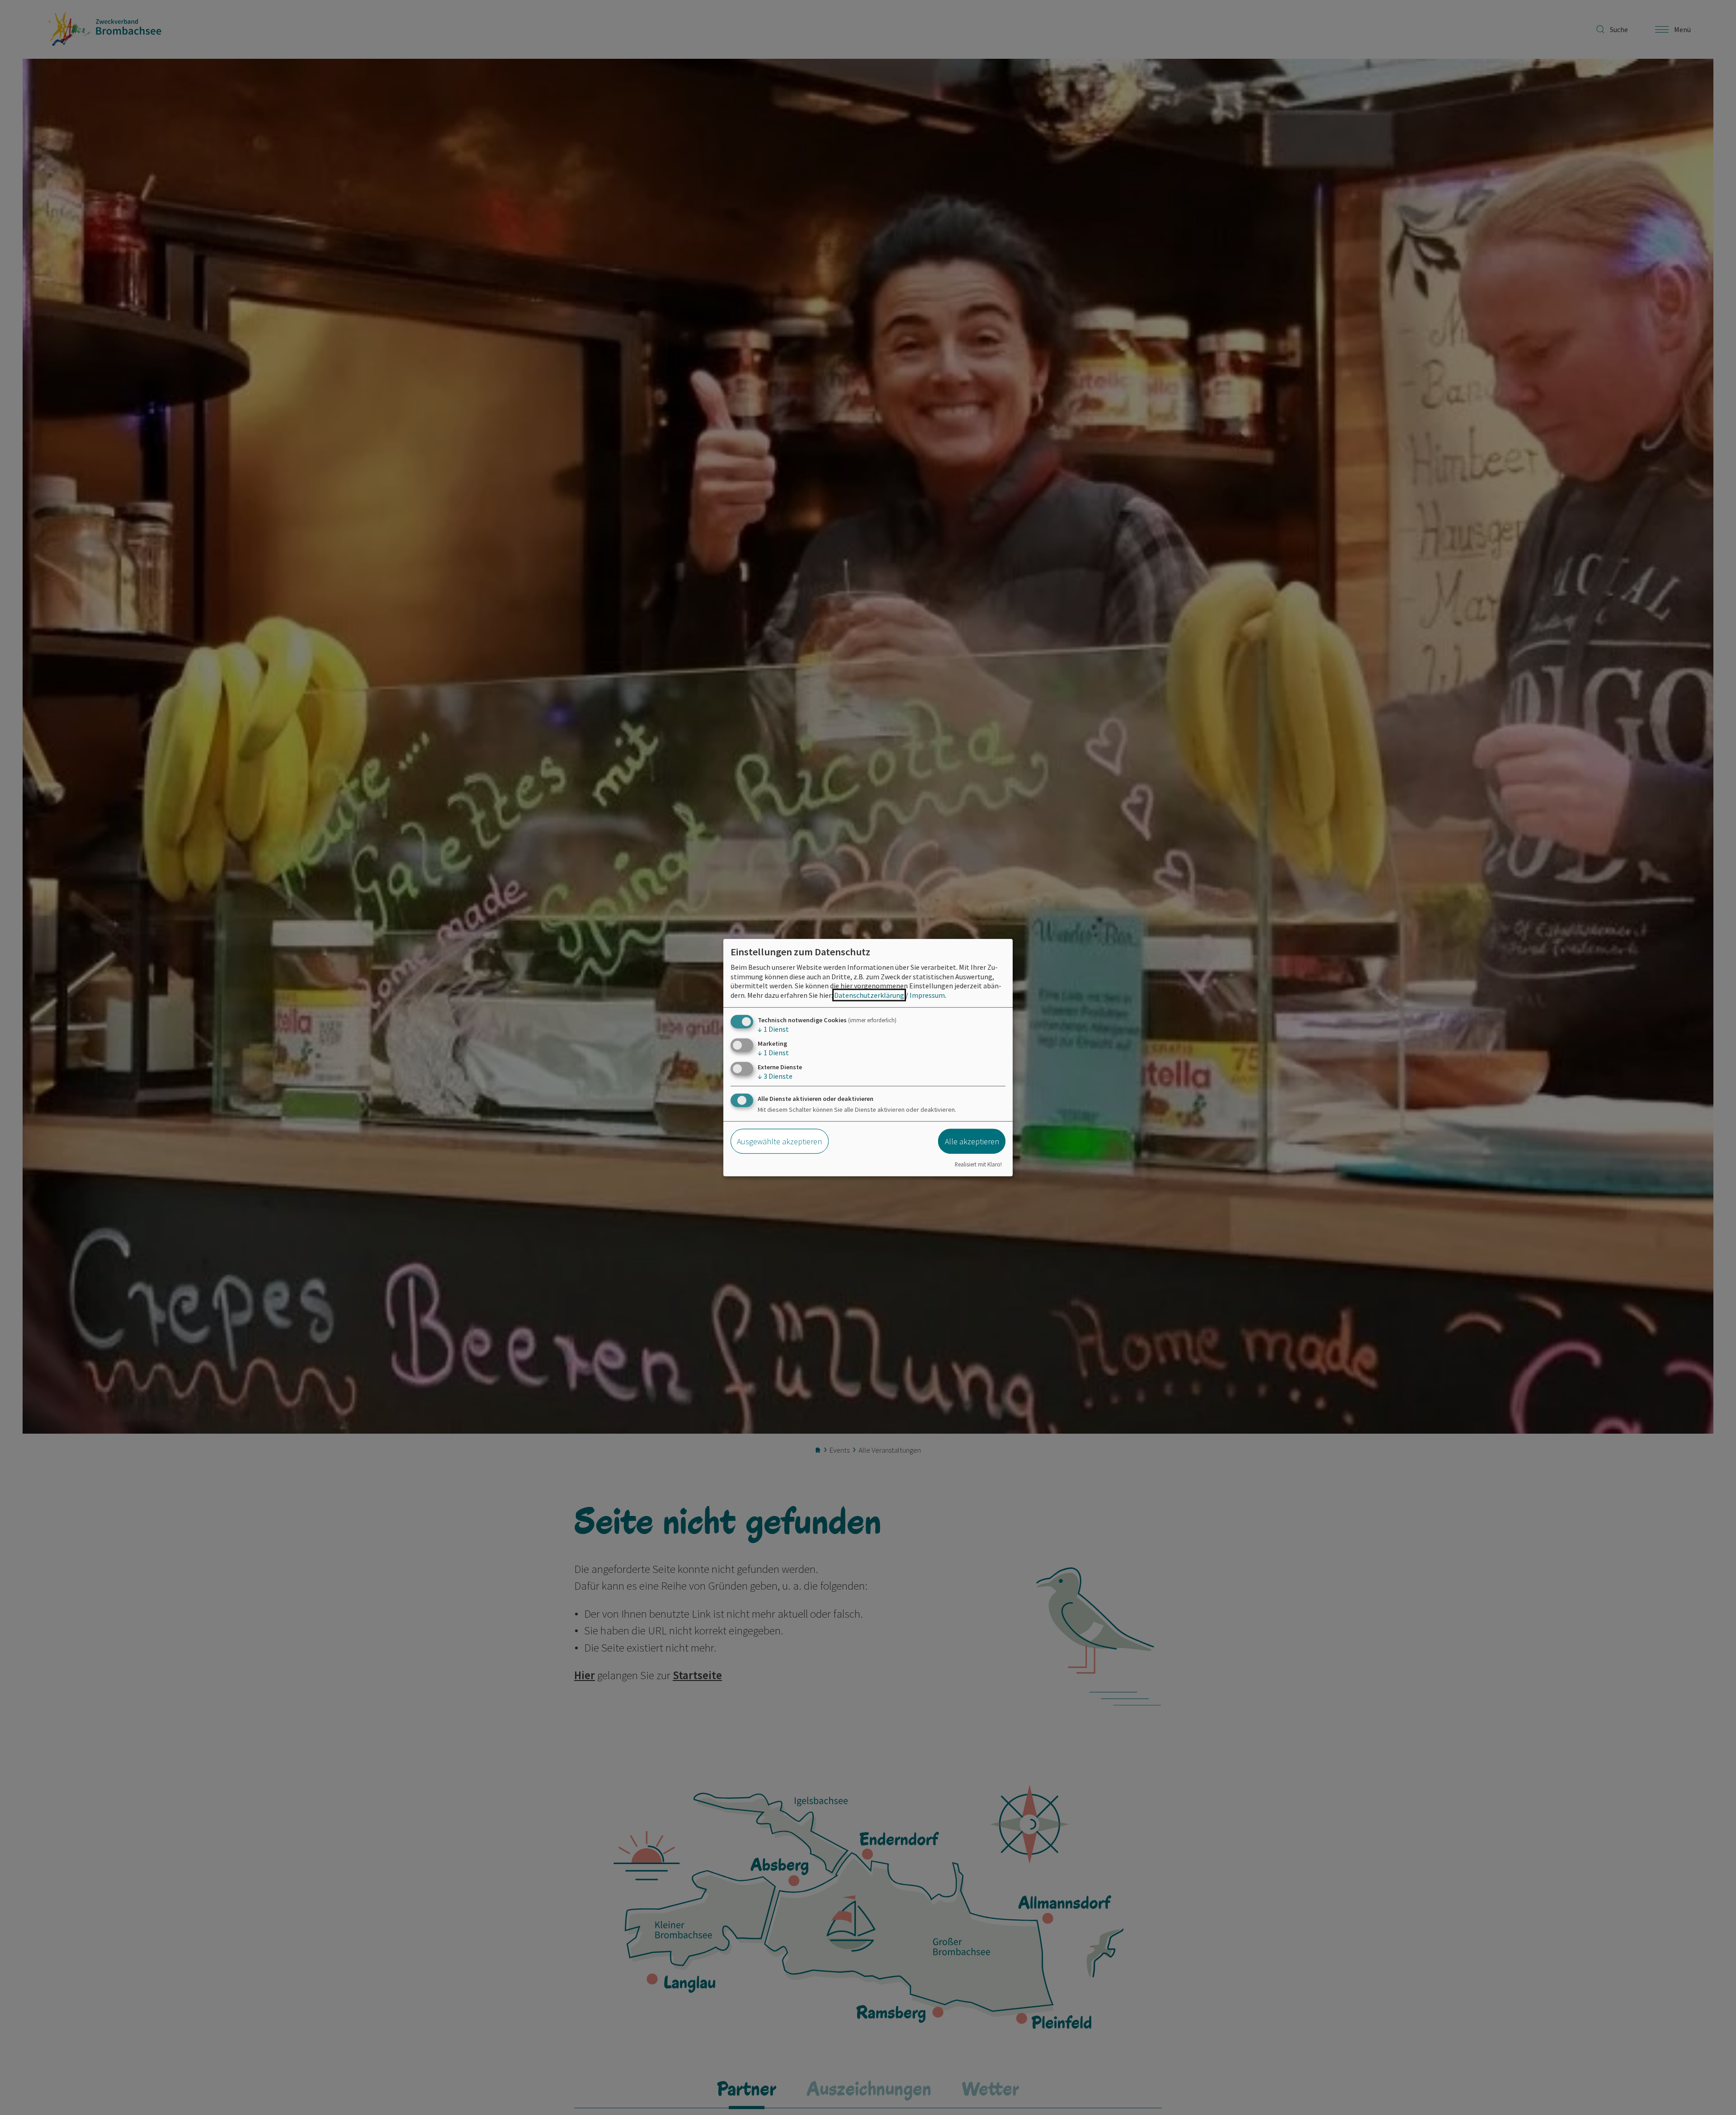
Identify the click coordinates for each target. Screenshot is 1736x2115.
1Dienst (773, 1029)
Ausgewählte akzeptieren (779, 1141)
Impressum (927, 995)
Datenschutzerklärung (869, 995)
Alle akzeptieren (972, 1141)
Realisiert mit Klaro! (978, 1164)
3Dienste (775, 1076)
